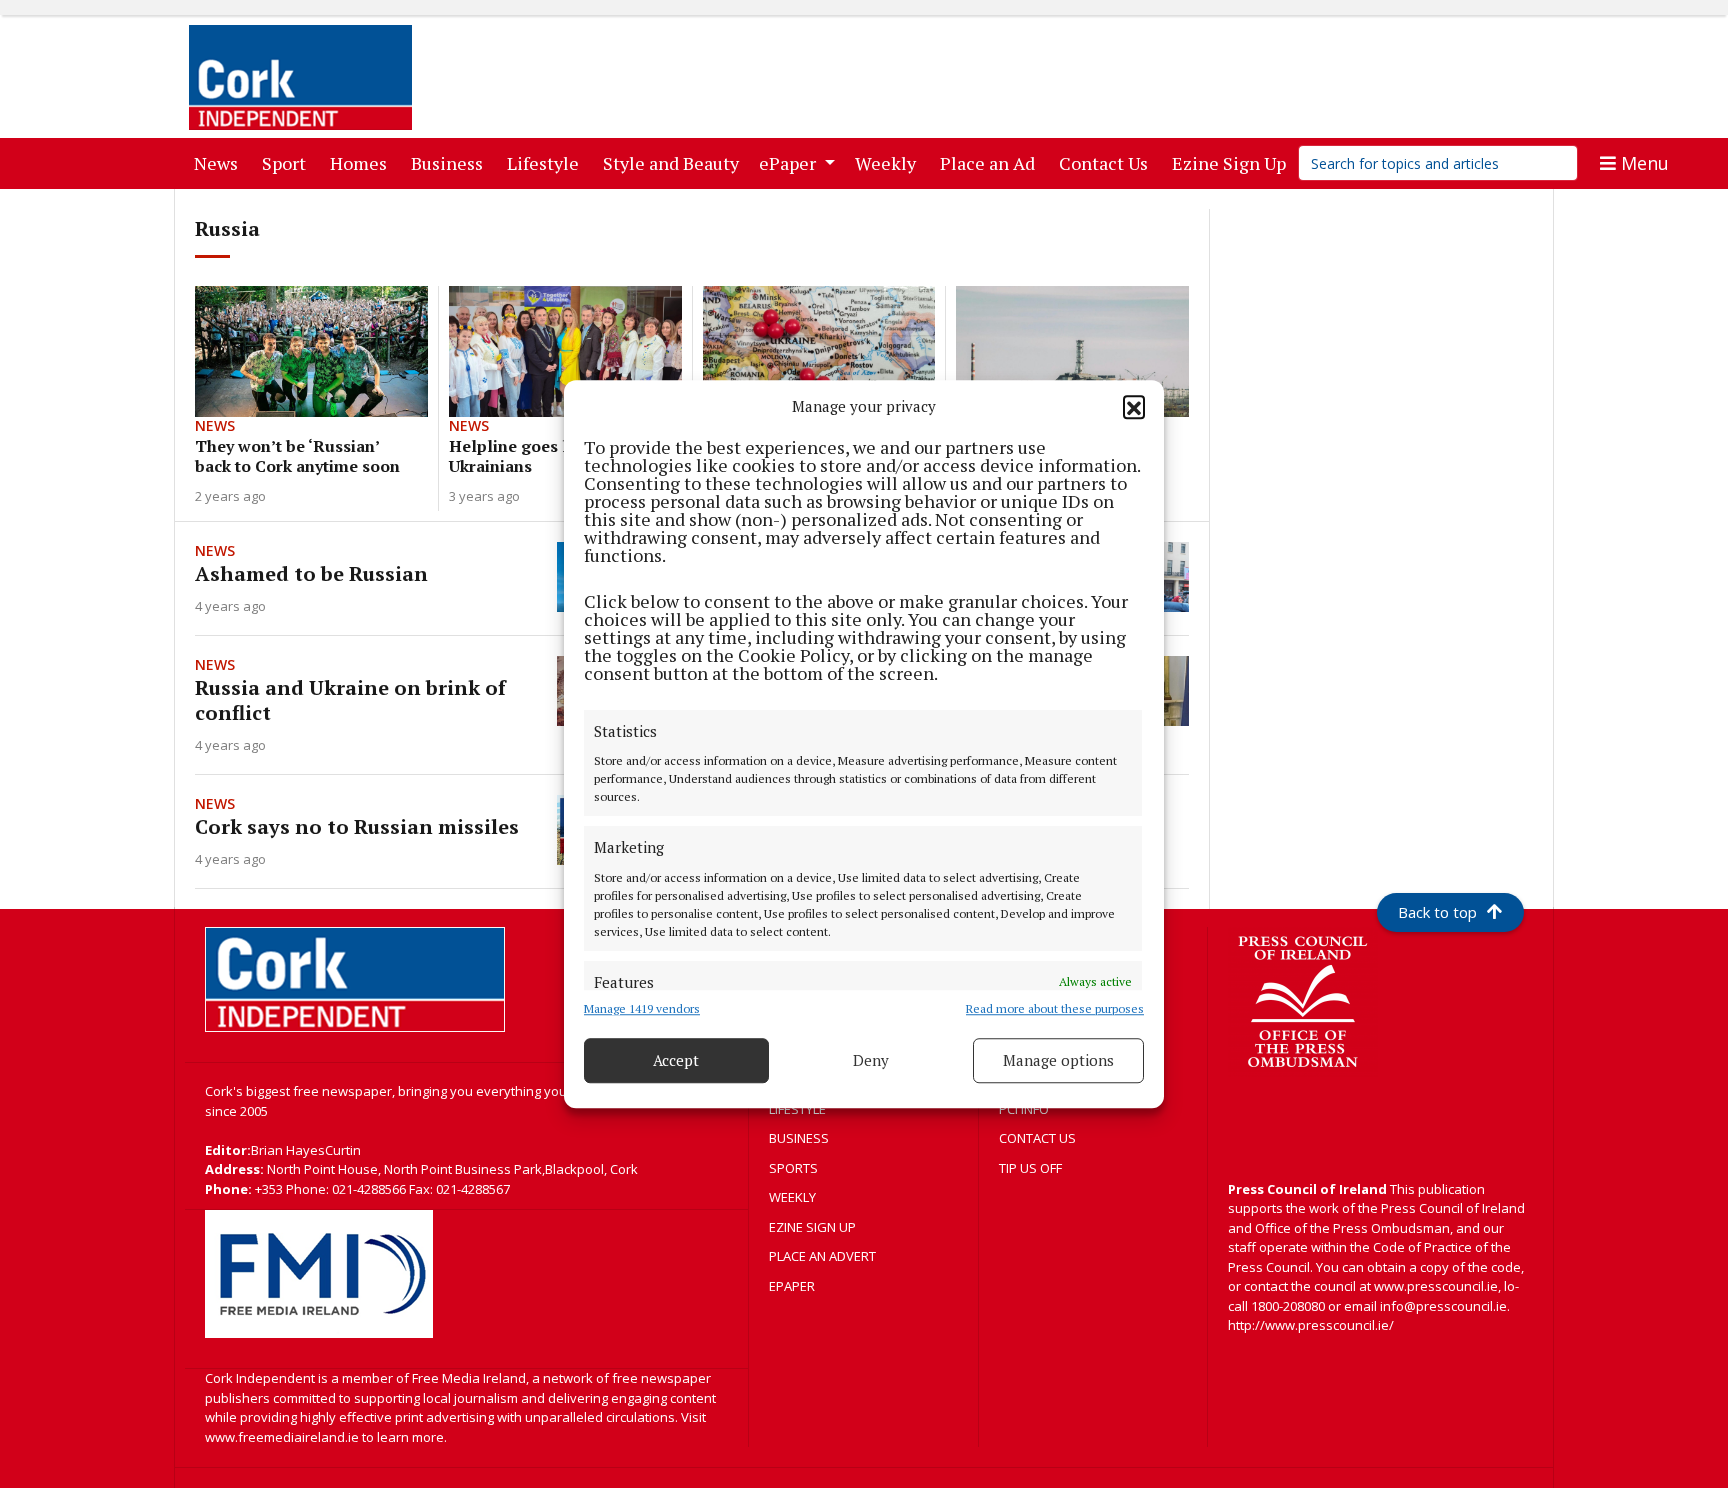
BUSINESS (799, 1138)
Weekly (889, 162)
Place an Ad (991, 162)
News (220, 162)
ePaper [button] (789, 163)
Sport (288, 162)
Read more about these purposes (1055, 1008)
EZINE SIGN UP (812, 1227)
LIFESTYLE (797, 1109)
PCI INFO (1024, 1109)
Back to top (1437, 912)
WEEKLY (792, 1197)
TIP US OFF (1030, 1168)
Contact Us (1107, 162)
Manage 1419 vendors (642, 1008)
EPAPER (792, 1286)
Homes (362, 162)
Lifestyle (547, 162)
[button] (1134, 407)
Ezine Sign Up (1233, 162)
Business (451, 162)
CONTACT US (1037, 1138)
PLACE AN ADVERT (822, 1256)
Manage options (1058, 1060)
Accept (676, 1060)
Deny (871, 1060)
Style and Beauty (675, 162)
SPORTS (793, 1168)
